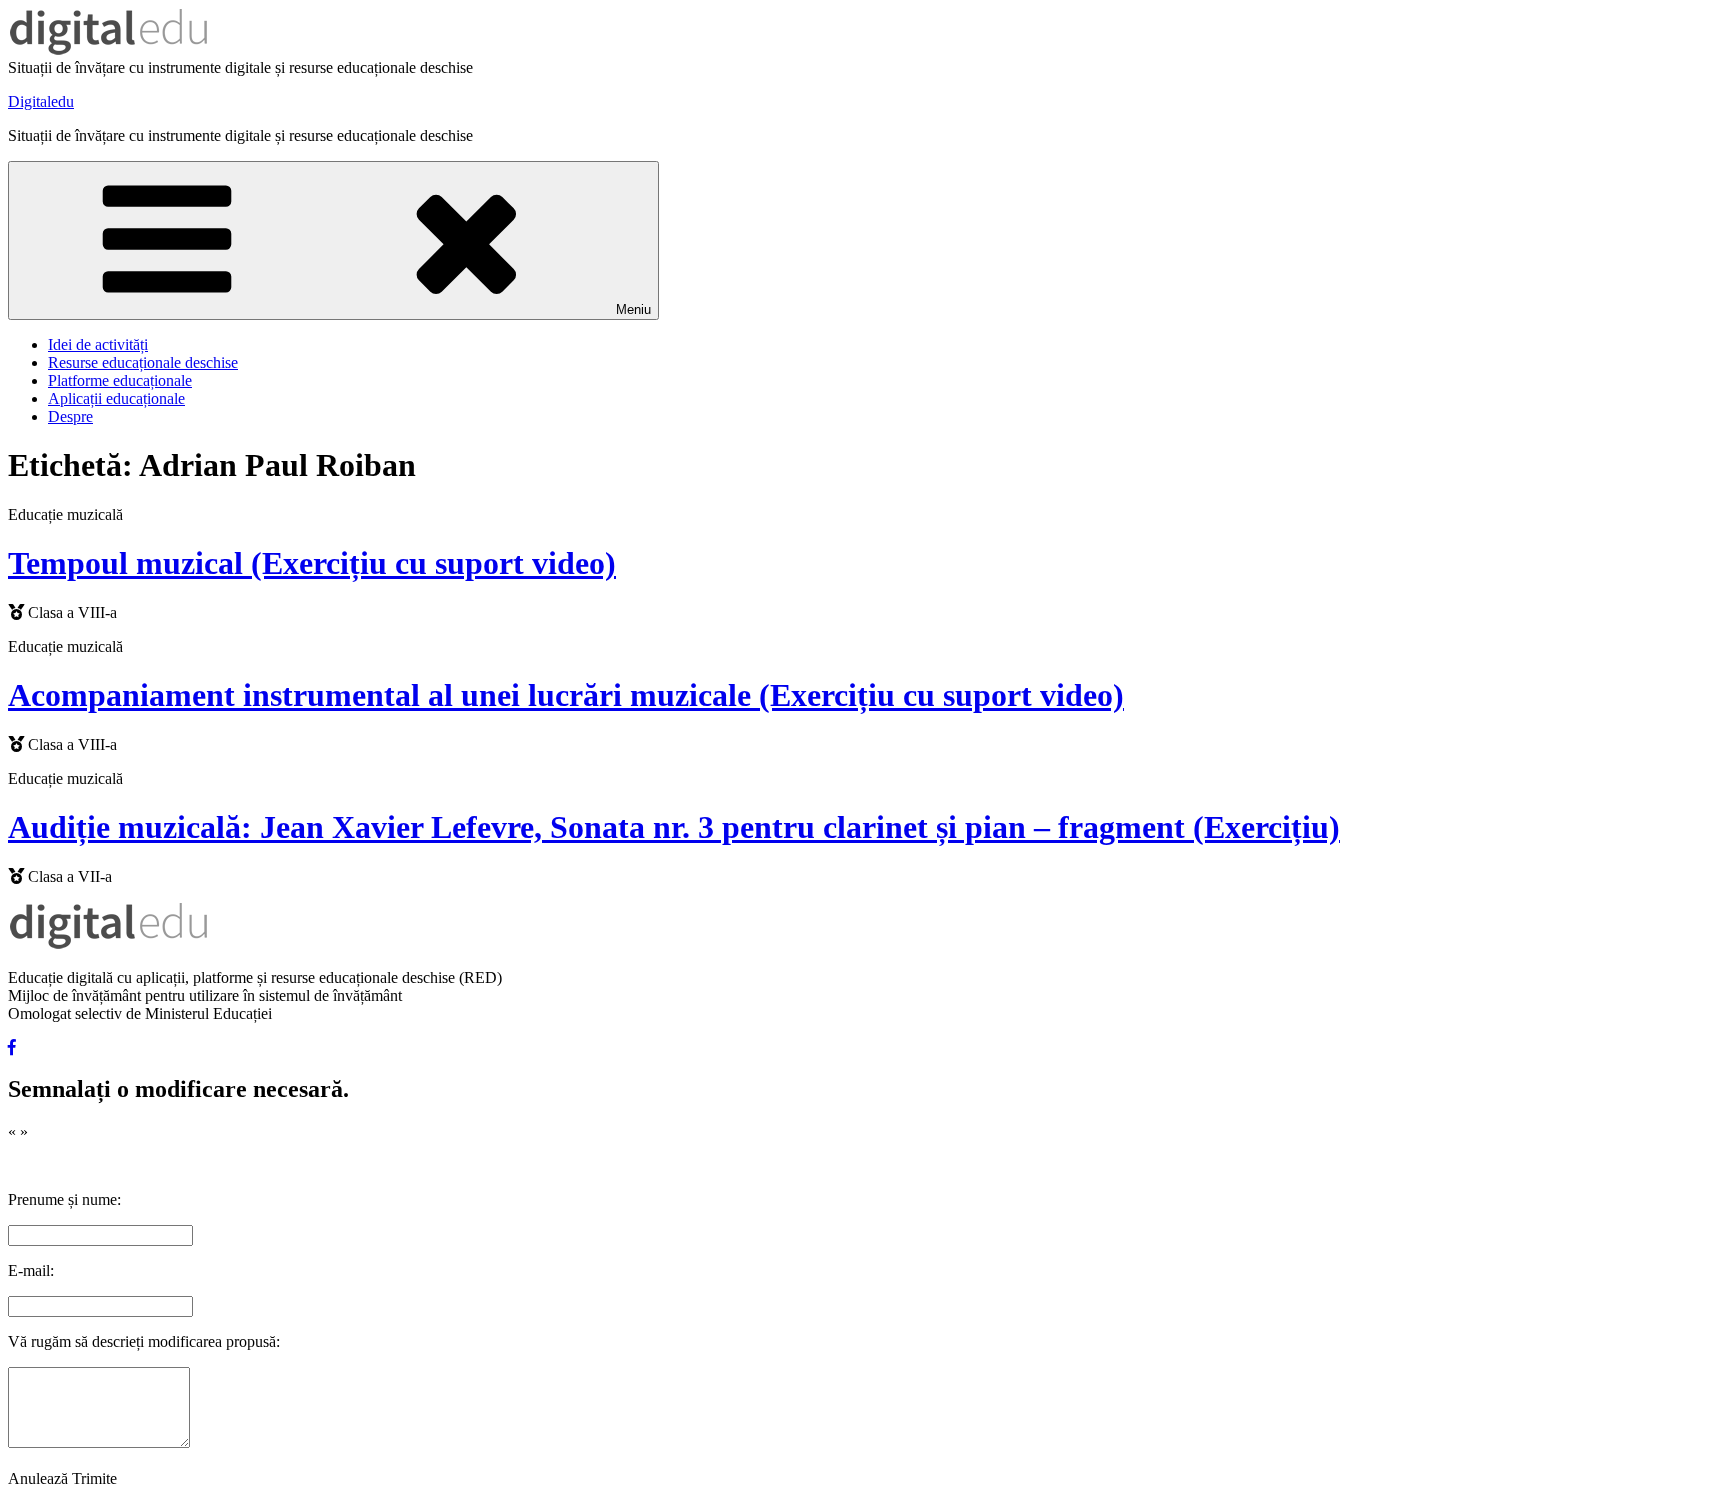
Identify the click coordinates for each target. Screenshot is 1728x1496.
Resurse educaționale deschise (143, 362)
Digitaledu (41, 101)
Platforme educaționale (120, 380)
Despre (70, 416)
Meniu (633, 309)
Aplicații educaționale (116, 398)
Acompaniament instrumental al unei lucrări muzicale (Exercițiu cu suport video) (566, 695)
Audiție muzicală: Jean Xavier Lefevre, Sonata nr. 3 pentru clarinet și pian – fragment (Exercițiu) (674, 827)
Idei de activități (98, 344)
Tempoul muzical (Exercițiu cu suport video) (312, 563)
